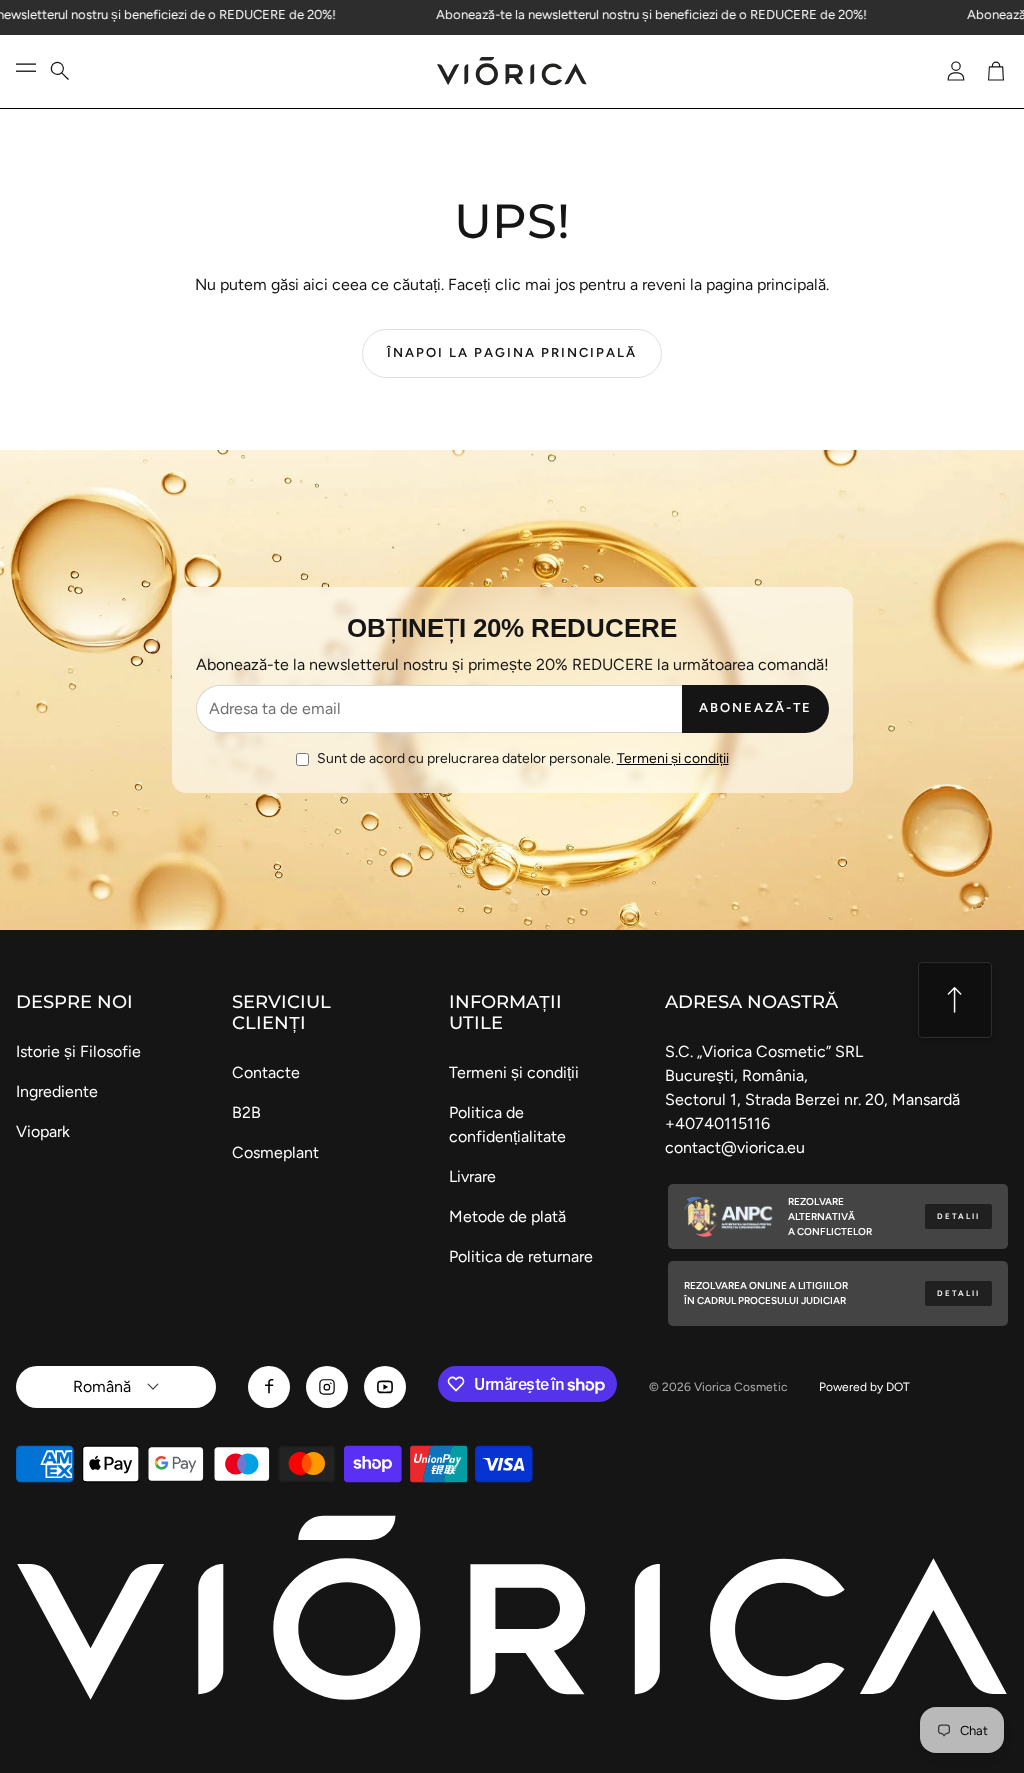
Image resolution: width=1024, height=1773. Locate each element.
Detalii (958, 1216)
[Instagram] (327, 1387)
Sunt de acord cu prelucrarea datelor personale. (523, 758)
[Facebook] (269, 1387)
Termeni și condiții (673, 758)
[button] (72, 71)
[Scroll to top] (955, 1000)
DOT (898, 1387)
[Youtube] (385, 1387)
